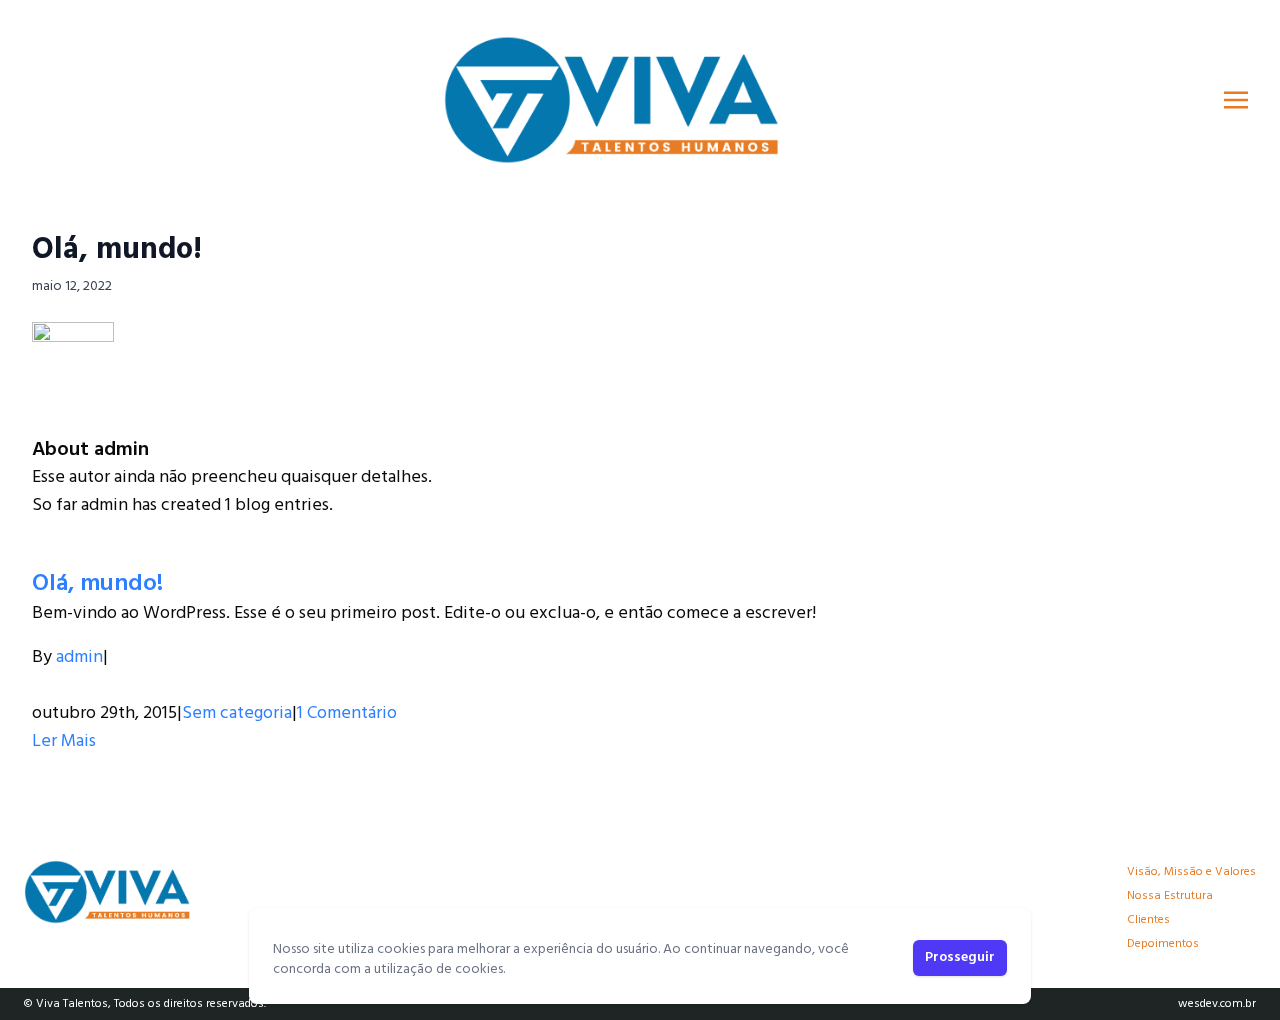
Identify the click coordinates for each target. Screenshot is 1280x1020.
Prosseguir (960, 957)
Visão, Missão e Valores (1191, 872)
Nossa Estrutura (1170, 896)
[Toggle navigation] (1236, 100)
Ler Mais (64, 741)
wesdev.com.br (1217, 1004)
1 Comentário (347, 713)
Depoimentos (1163, 944)
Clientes (1148, 920)
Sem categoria (237, 713)
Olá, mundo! (117, 250)
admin (79, 657)
